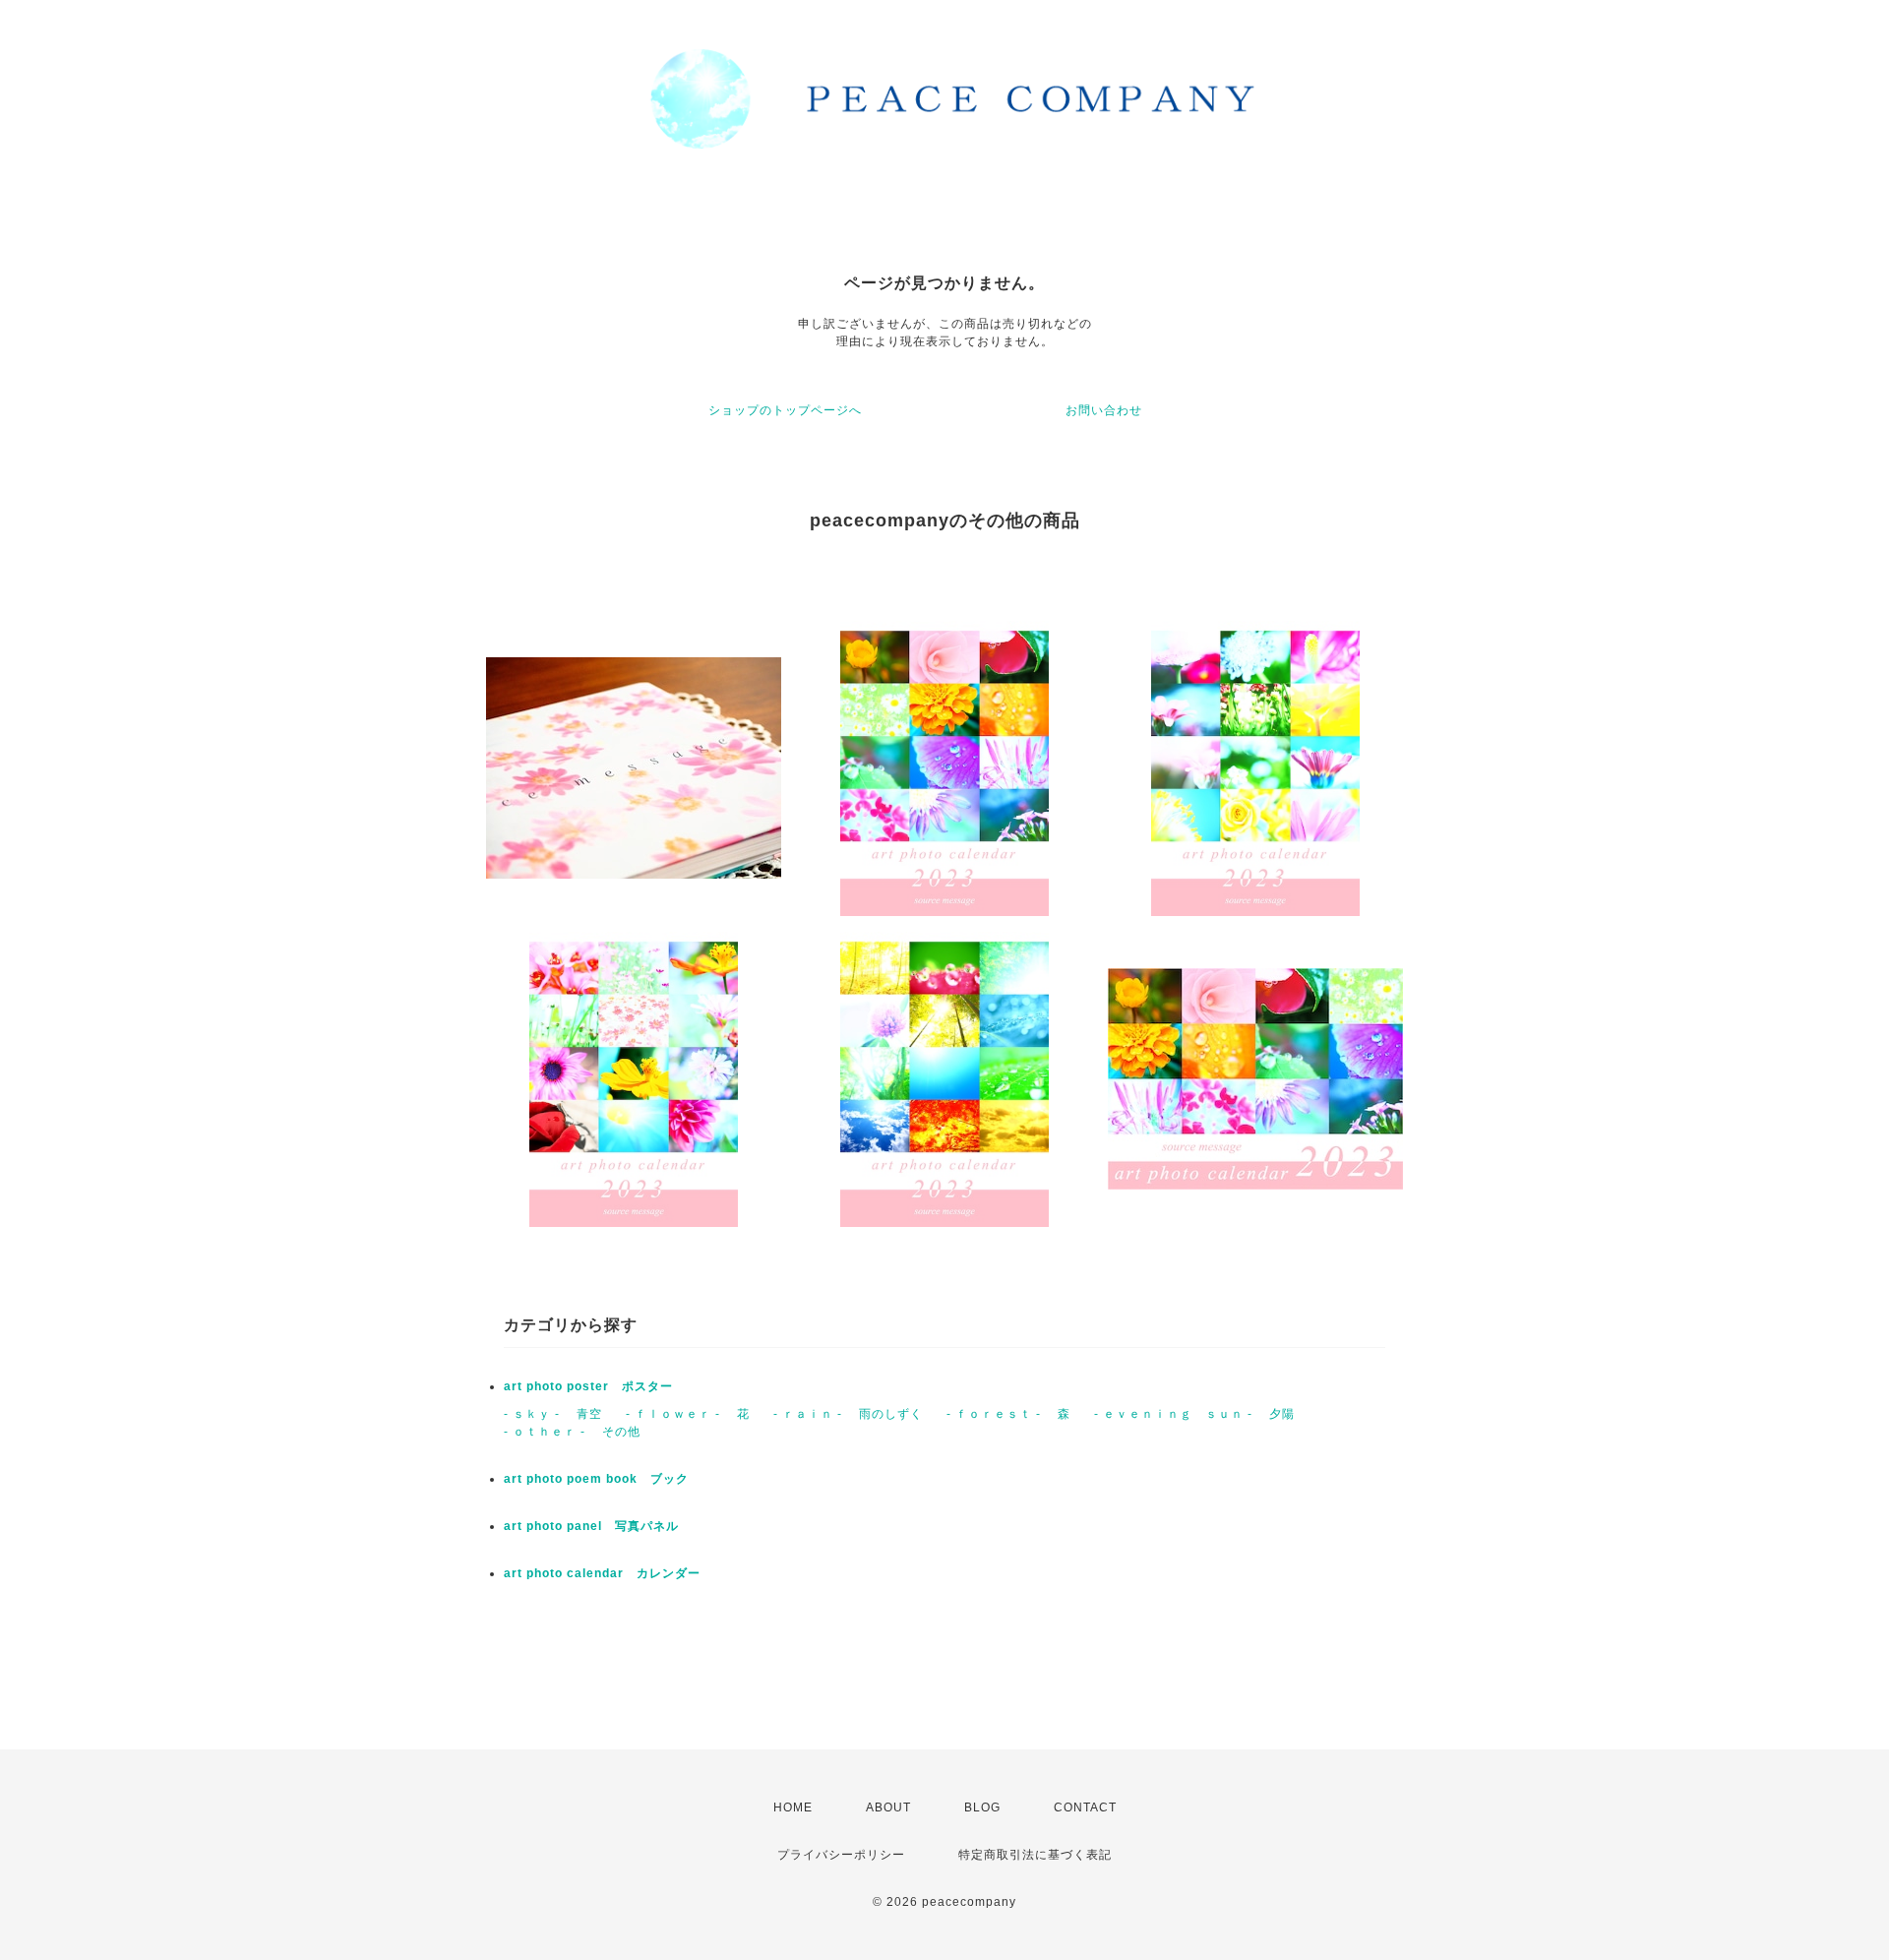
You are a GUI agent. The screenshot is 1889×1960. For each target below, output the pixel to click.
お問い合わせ (1104, 410)
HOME (793, 1807)
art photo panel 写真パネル (591, 1526)
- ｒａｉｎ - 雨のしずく (848, 1414)
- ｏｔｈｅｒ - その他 (572, 1432)
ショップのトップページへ (785, 410)
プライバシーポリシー (841, 1855)
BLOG (982, 1807)
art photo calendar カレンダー (602, 1573)
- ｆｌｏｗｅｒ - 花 (688, 1414)
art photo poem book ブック (596, 1479)
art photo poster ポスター (588, 1386)
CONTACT (1085, 1807)
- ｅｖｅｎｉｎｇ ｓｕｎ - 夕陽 (1194, 1414)
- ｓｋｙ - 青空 (553, 1414)
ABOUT (888, 1807)
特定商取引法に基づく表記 (1035, 1855)
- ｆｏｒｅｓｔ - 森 (1008, 1414)
